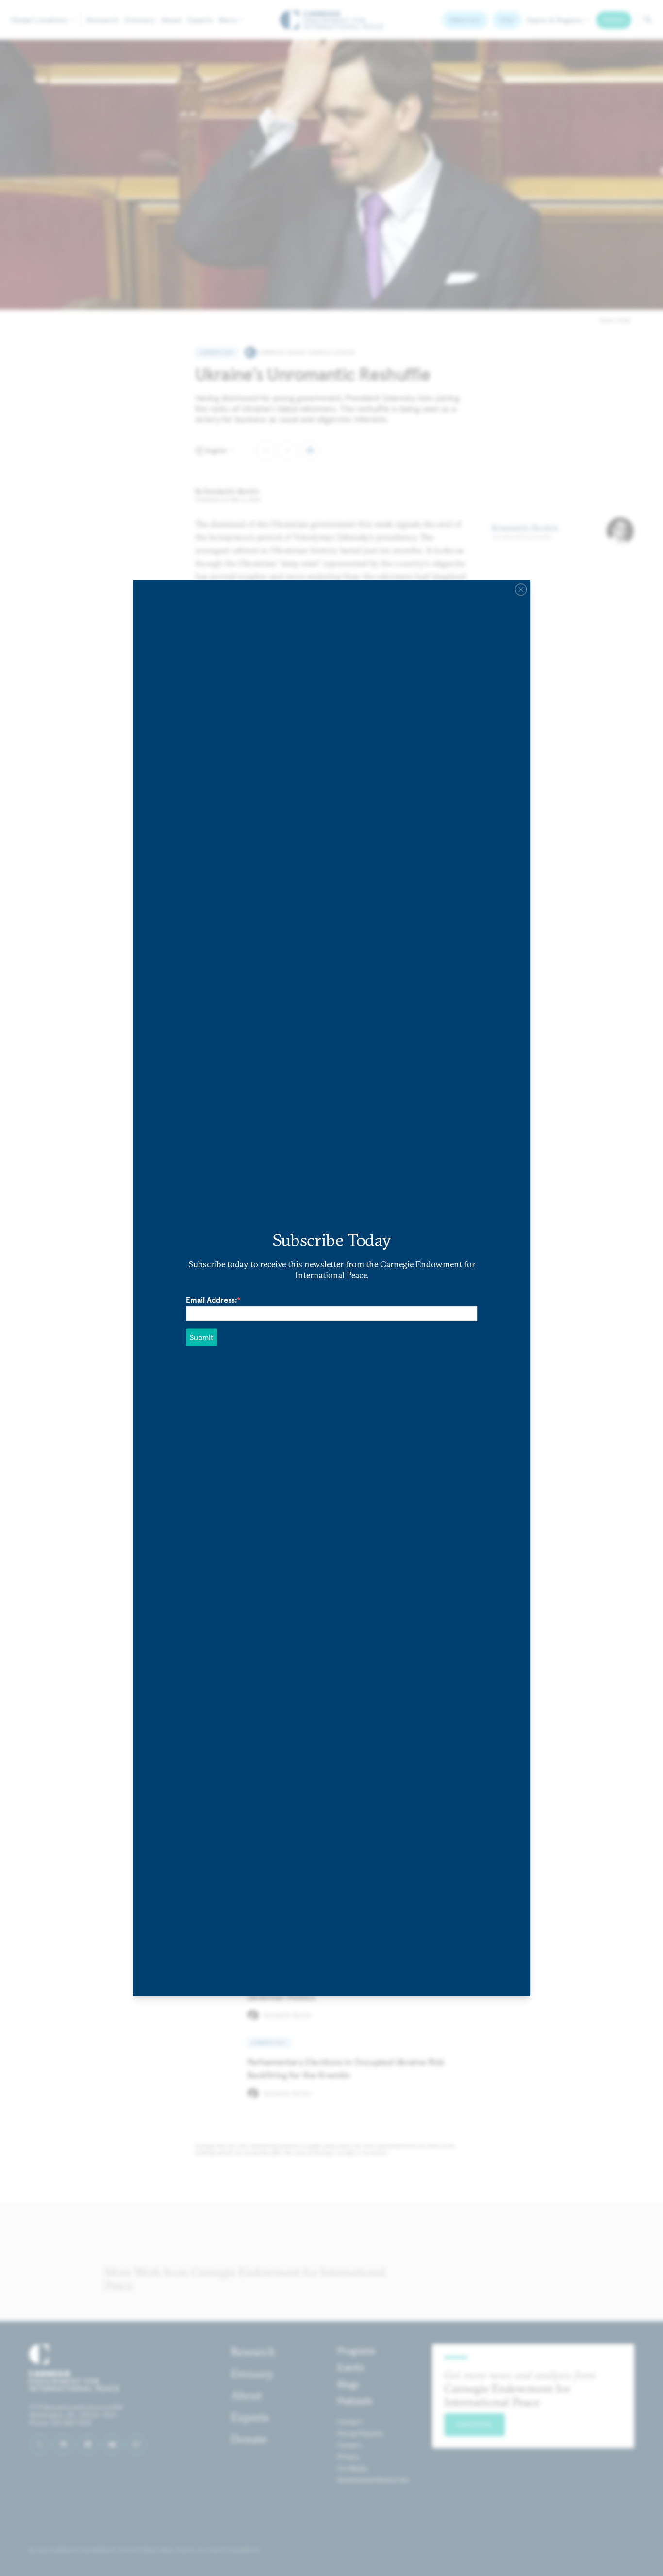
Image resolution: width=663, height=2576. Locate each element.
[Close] (521, 589)
